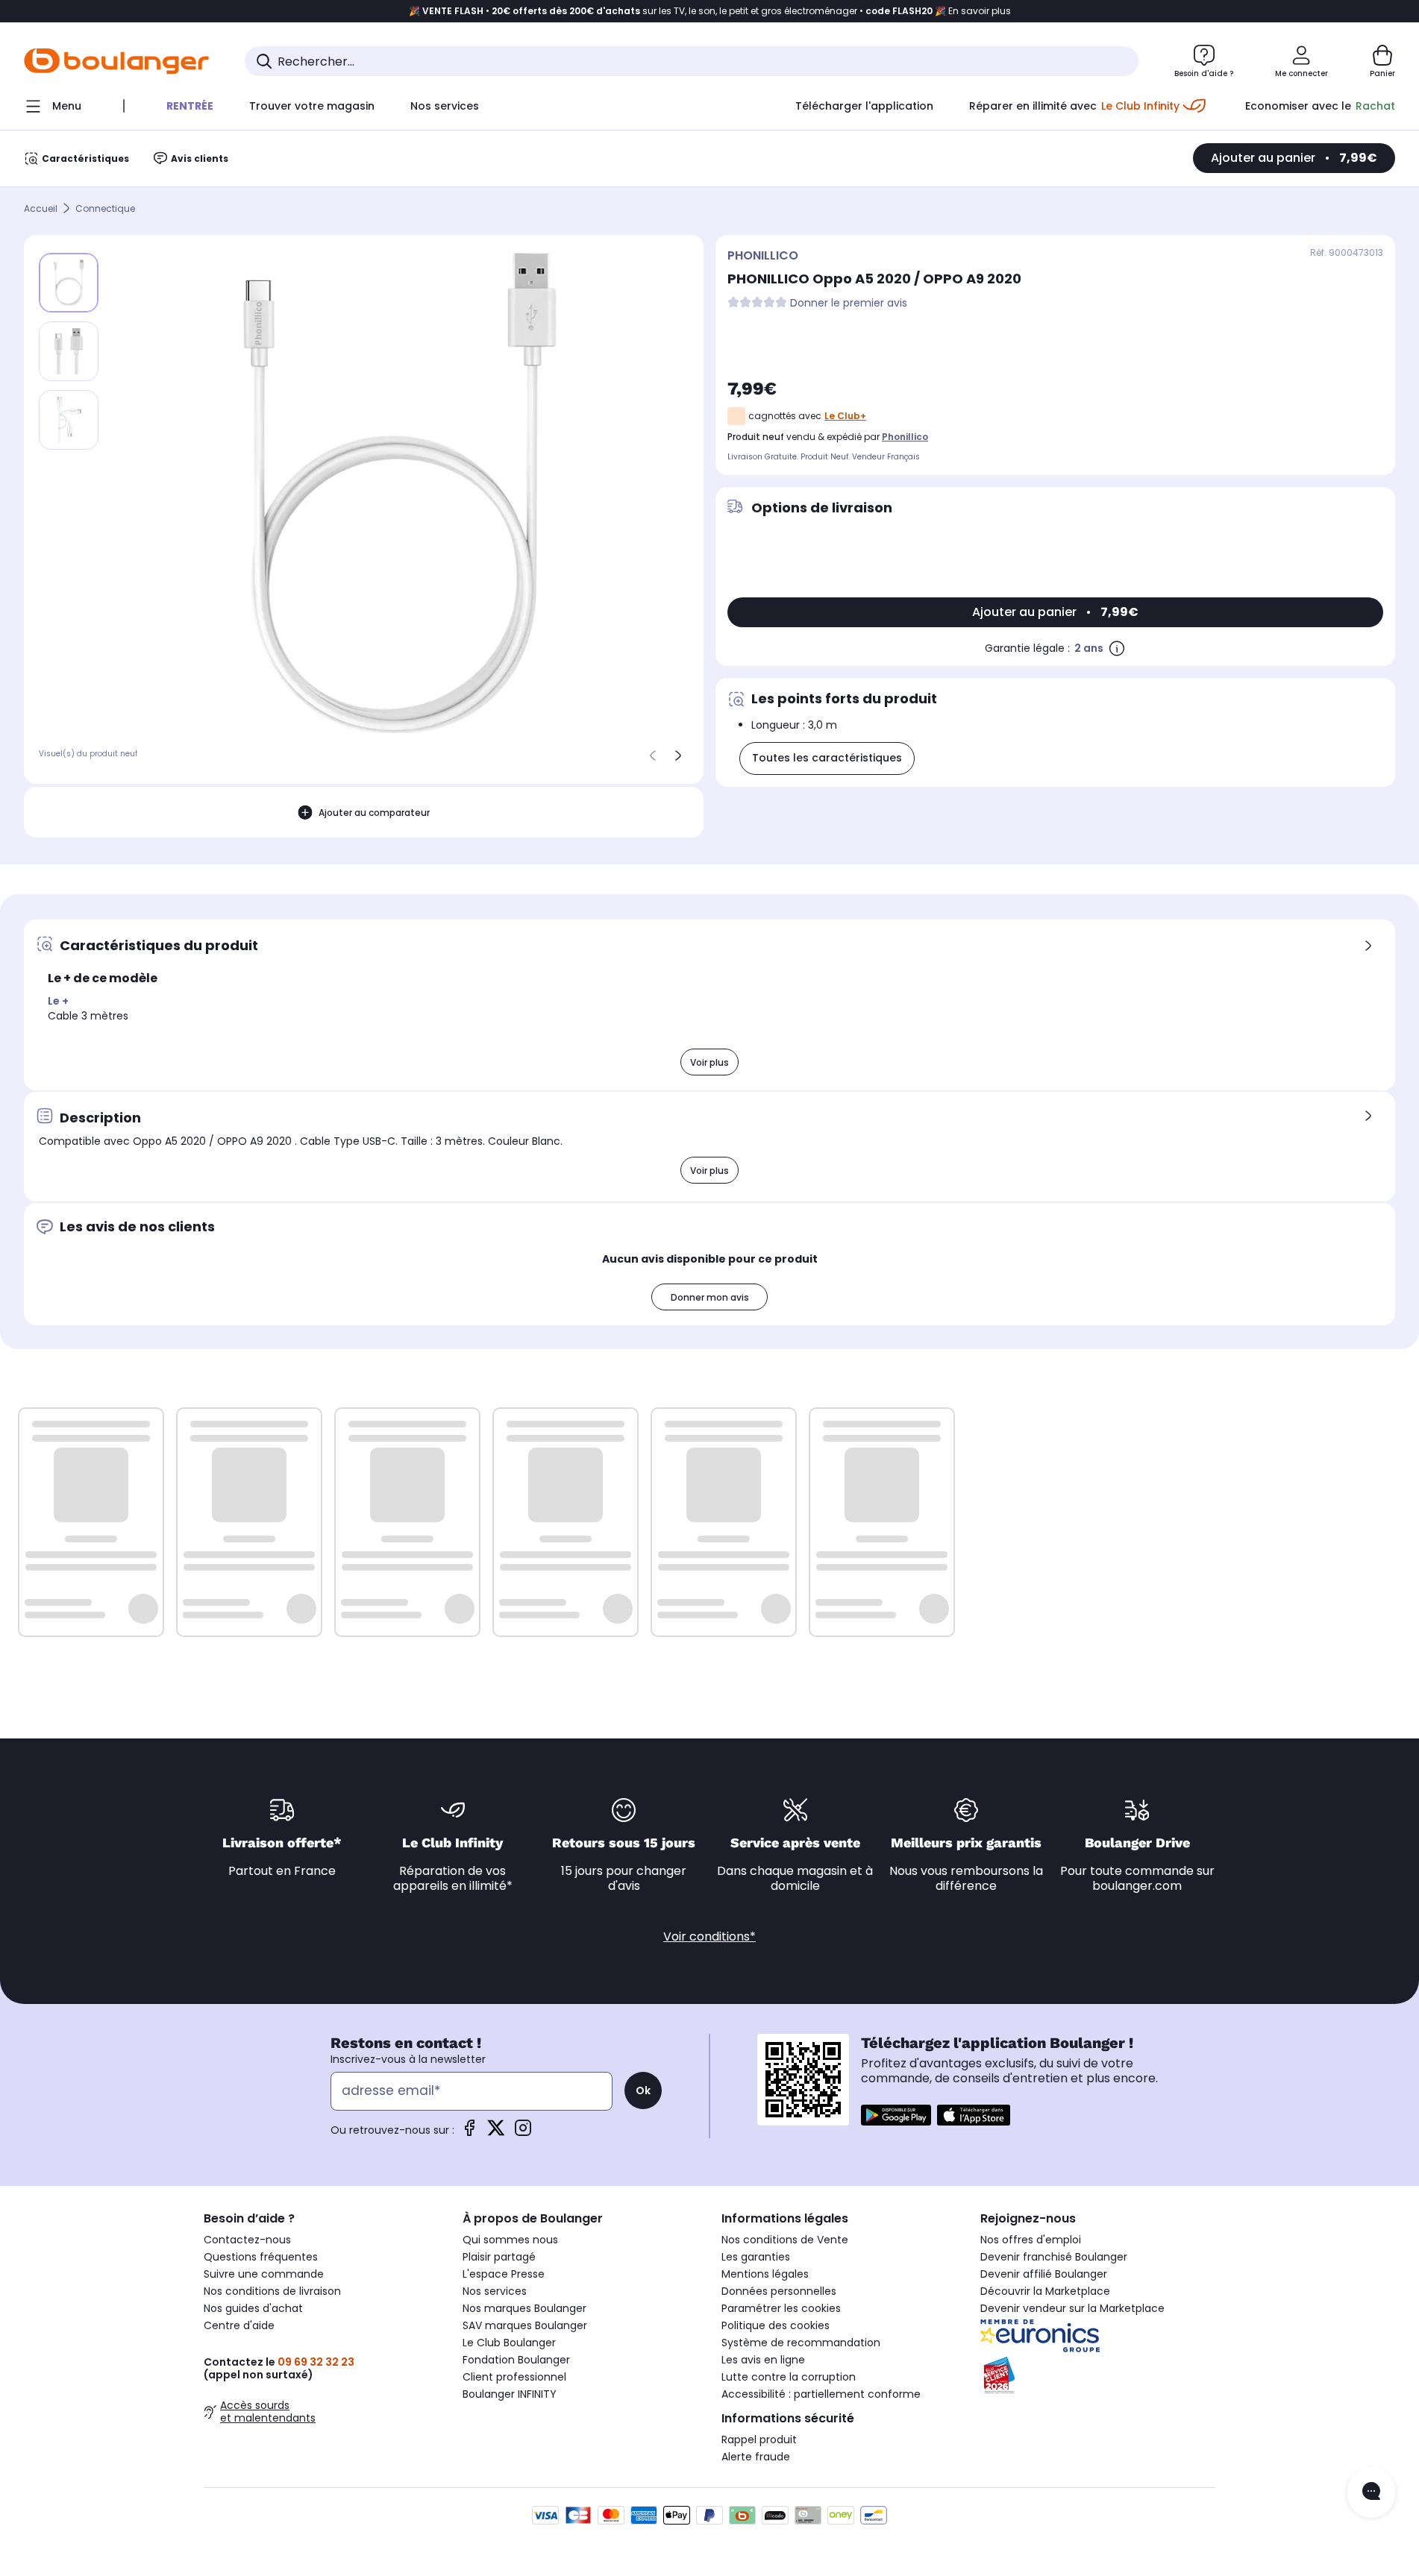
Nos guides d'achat (253, 2308)
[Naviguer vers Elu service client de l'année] (1098, 2375)
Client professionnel (514, 2377)
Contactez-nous (247, 2240)
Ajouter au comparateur (374, 813)
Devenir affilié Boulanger (1044, 2274)
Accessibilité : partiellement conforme (821, 2394)
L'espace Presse (504, 2274)
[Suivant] (678, 755)
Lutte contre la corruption (789, 2377)
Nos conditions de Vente (785, 2240)
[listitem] (69, 351)
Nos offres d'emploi (1031, 2240)
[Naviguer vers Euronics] (1098, 2336)
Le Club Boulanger (509, 2343)
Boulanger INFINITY (510, 2394)
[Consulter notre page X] (496, 2133)
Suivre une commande (264, 2274)
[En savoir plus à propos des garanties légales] (1117, 648)
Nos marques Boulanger (524, 2308)
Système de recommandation (801, 2343)
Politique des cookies (776, 2325)
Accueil (41, 208)
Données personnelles (779, 2291)
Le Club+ (845, 416)
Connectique (105, 208)
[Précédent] (653, 755)
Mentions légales (765, 2274)
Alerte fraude (756, 2457)
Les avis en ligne (763, 2360)
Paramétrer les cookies (781, 2308)
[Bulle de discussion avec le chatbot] (1371, 2492)
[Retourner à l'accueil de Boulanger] (116, 61)
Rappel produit (759, 2440)
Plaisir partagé (499, 2257)
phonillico (905, 437)
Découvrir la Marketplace (1045, 2291)
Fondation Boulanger (516, 2360)
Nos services (495, 2291)
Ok (643, 2090)
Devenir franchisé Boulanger (1054, 2257)
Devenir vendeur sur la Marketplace (1072, 2308)
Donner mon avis (710, 1297)
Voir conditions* (709, 1936)
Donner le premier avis (849, 303)
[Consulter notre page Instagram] (523, 2133)
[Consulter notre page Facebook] (469, 2133)
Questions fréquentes (261, 2257)
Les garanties (756, 2257)
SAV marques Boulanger (525, 2325)
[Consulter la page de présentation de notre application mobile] (896, 2115)
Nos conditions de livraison (272, 2291)
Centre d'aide (239, 2325)
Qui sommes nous (510, 2240)
